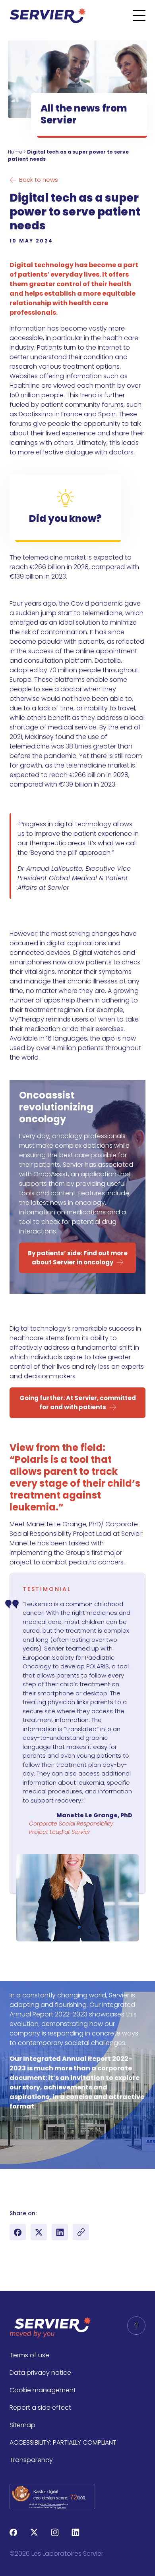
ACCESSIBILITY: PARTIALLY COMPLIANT (63, 2442)
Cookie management (43, 2390)
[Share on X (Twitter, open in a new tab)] (39, 2232)
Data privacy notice (40, 2373)
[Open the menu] (144, 15)
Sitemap (22, 2425)
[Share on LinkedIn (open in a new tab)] (60, 2232)
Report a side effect (40, 2408)
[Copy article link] (81, 2232)
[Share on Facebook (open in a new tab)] (18, 2232)
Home (15, 152)
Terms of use (29, 2355)
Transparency (31, 2460)
